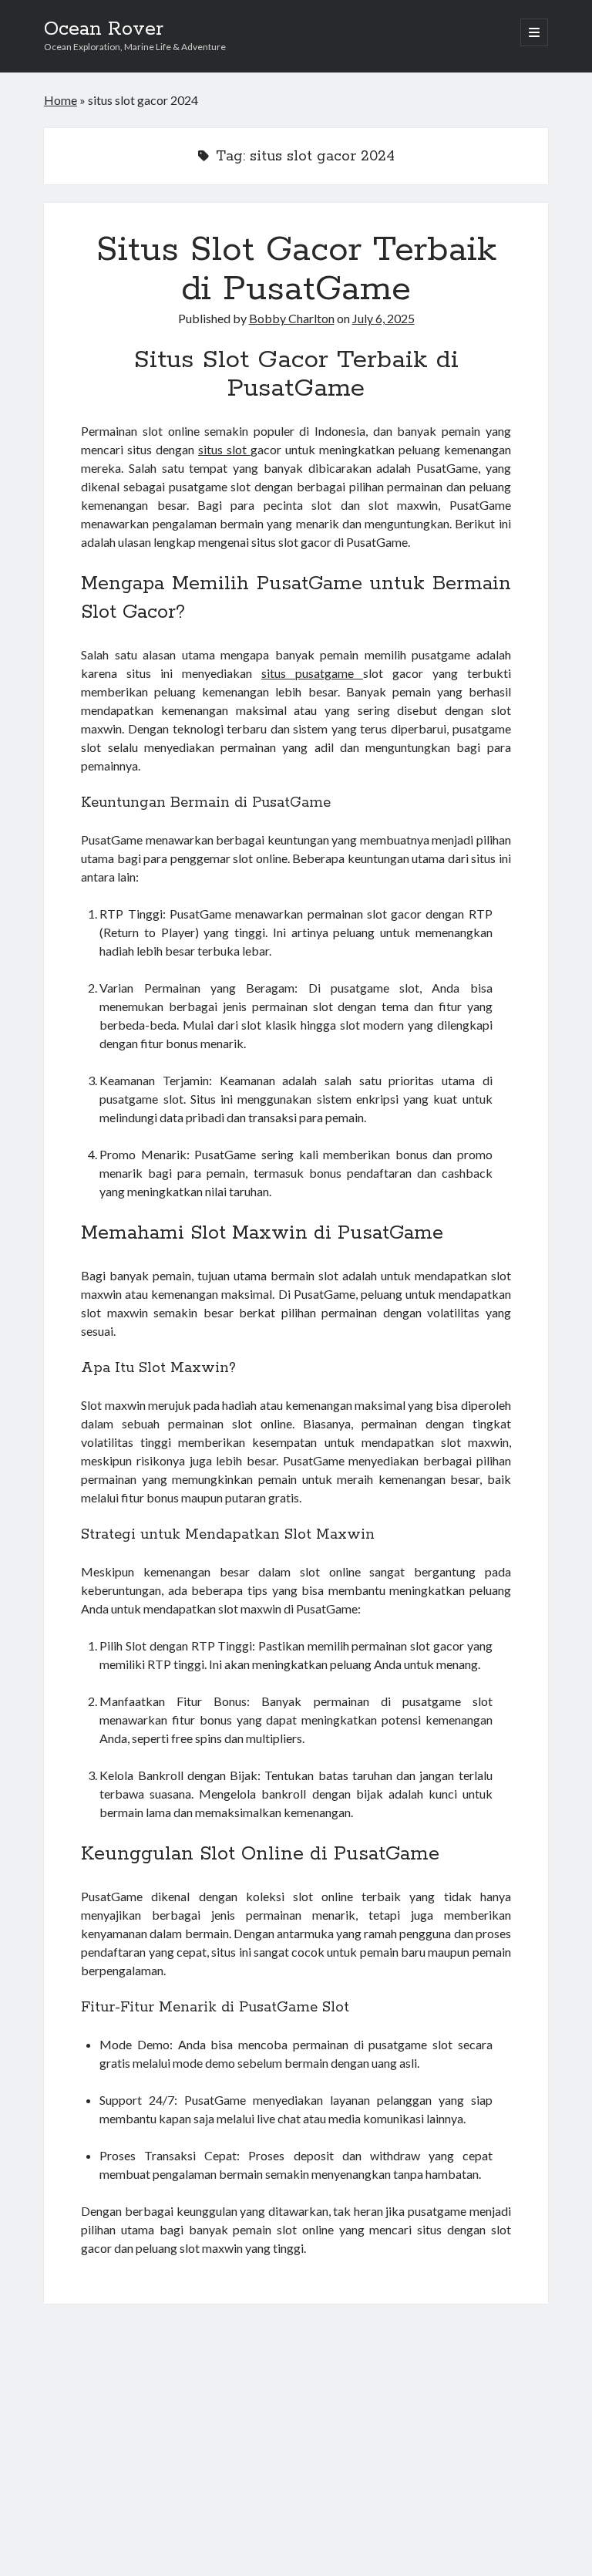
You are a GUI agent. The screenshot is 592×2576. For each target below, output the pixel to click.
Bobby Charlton (292, 318)
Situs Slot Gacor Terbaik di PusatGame (296, 270)
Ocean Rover (104, 29)
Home (61, 100)
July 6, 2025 (383, 318)
